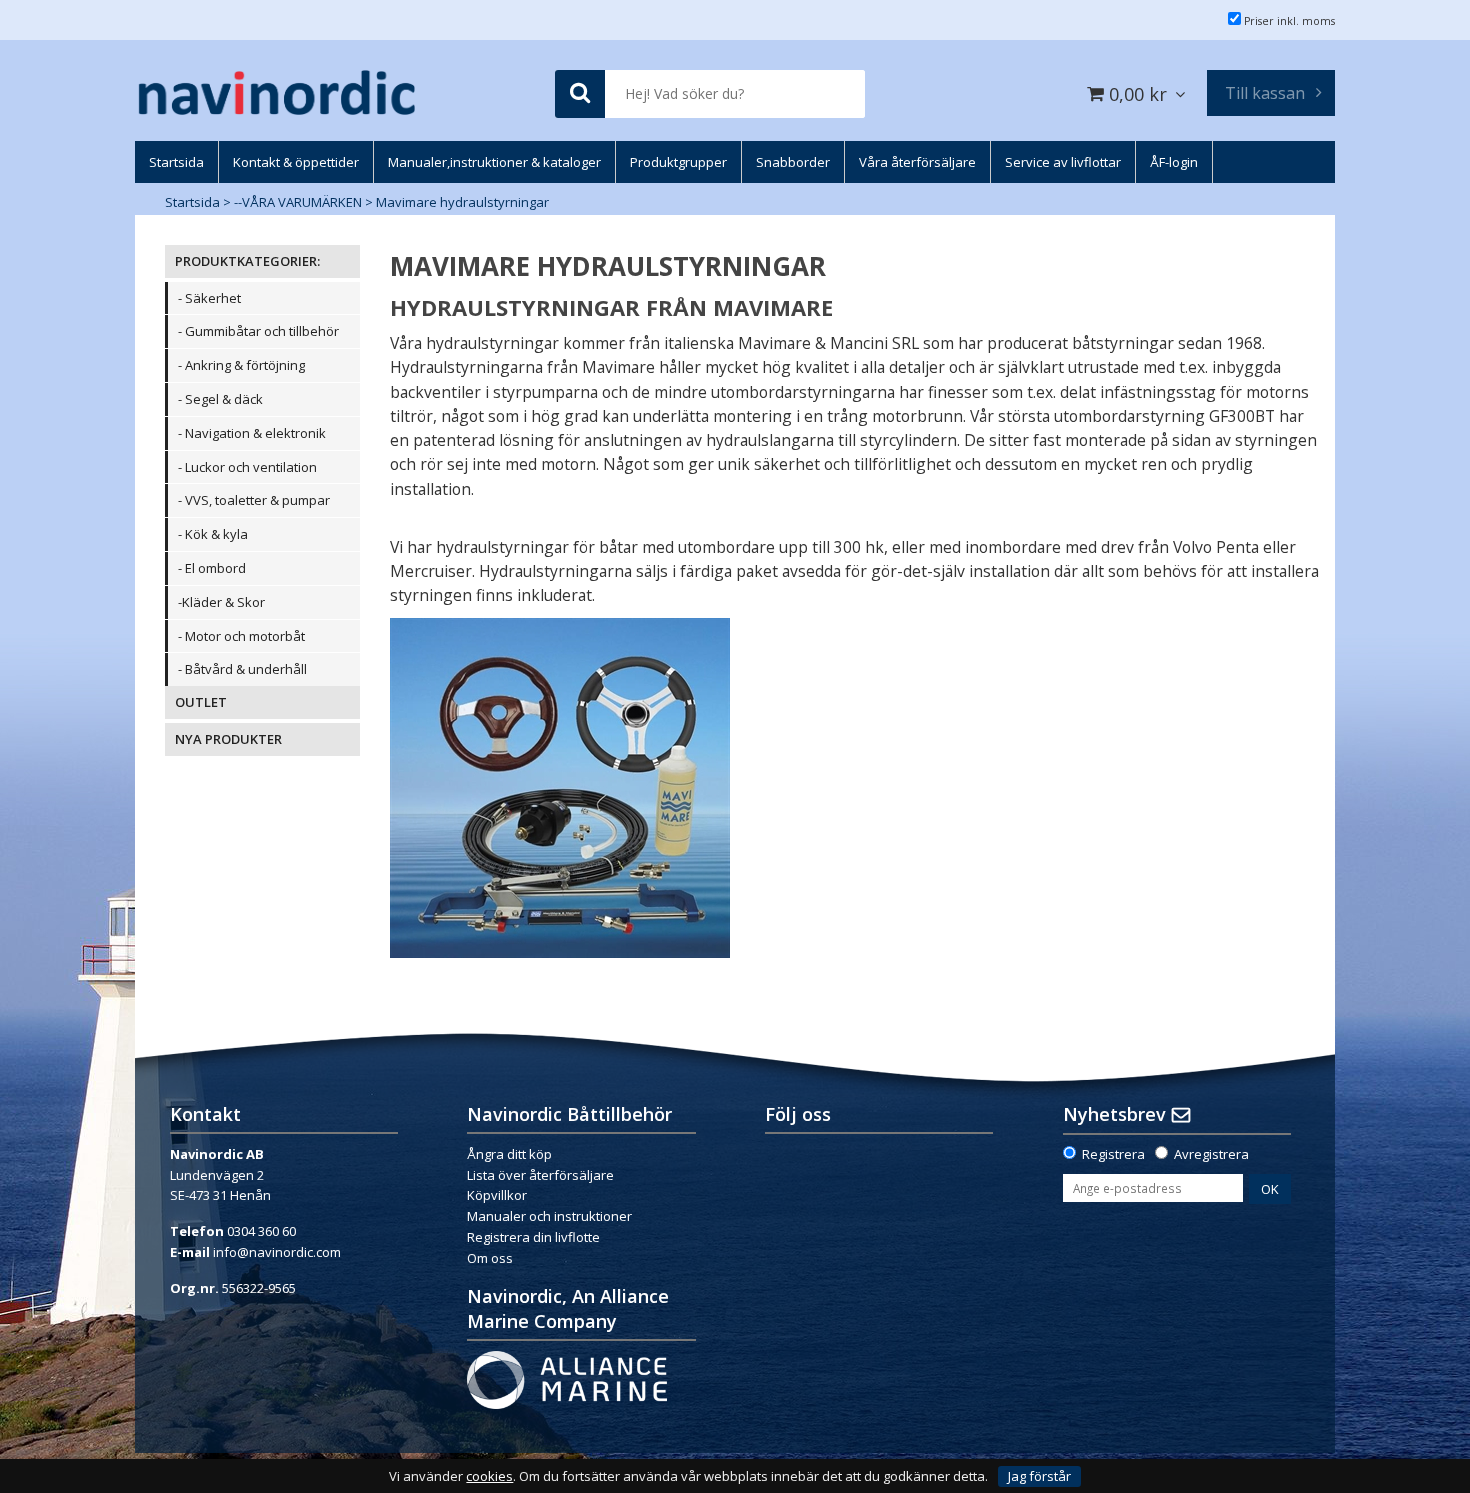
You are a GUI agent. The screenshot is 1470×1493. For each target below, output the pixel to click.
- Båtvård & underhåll (242, 669)
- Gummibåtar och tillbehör (258, 331)
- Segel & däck (220, 399)
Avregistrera (1211, 1154)
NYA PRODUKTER (228, 739)
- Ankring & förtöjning (241, 365)
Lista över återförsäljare (540, 1175)
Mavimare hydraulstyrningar (462, 202)
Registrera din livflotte (533, 1237)
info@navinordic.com (277, 1252)
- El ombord (212, 568)
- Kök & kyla (213, 534)
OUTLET (201, 702)
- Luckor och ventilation (247, 467)
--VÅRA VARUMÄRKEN (298, 202)
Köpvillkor (497, 1195)
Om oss (490, 1258)
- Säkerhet (209, 298)
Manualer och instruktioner (551, 1216)
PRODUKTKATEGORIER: (247, 261)
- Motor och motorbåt (241, 636)
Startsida (192, 202)
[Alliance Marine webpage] (567, 1378)
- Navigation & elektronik (252, 433)
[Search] (580, 94)
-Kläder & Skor (221, 602)
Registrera (1113, 1154)
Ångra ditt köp (509, 1154)
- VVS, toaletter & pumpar (254, 500)
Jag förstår (1039, 1476)
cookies (489, 1476)
